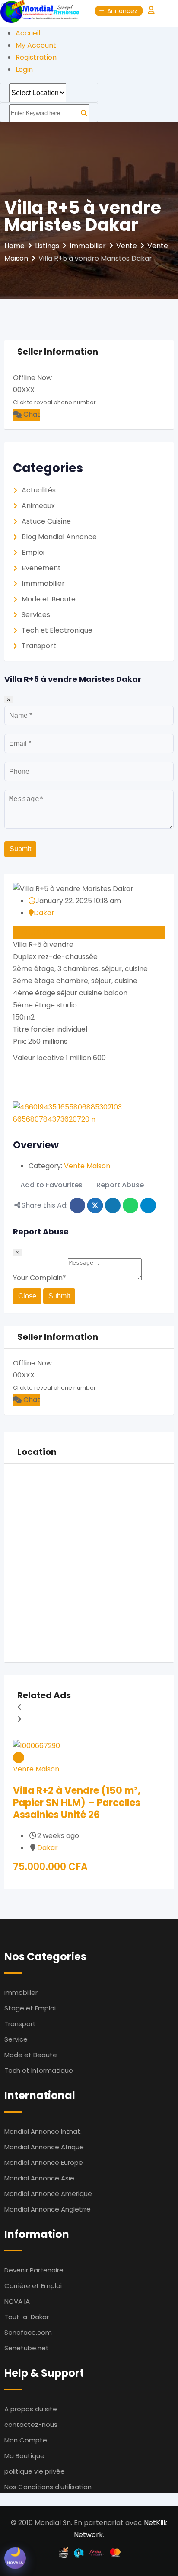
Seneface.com (28, 2332)
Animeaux (38, 506)
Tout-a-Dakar (27, 2317)
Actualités (39, 490)
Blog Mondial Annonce (59, 537)
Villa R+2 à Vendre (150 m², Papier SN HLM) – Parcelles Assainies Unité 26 (77, 1803)
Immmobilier (43, 583)
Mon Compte (26, 2440)
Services (36, 615)
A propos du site (31, 2409)
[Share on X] (95, 1205)
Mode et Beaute (49, 599)
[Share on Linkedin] (113, 1205)
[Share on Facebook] (77, 1205)
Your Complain (40, 1278)
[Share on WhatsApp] (130, 1205)
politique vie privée (35, 2471)
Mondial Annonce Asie (39, 2178)
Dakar (44, 913)
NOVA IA (17, 2301)
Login (24, 69)
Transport (39, 646)
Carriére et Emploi (33, 2286)
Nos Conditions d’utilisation (48, 2487)
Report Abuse (120, 1185)
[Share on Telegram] (148, 1205)
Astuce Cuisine (46, 521)
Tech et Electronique (57, 630)
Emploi (33, 552)
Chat (31, 414)
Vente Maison (87, 1166)
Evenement (41, 568)
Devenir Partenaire (34, 2270)
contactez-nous (31, 2424)
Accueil (28, 33)
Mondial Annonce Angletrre (48, 2209)
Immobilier (21, 1993)
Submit (20, 849)
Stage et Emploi (30, 2008)
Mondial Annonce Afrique (44, 2147)
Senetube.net (27, 2348)
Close (27, 1296)
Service (16, 2039)
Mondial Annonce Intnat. (43, 2131)
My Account (36, 45)
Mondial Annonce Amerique (48, 2194)
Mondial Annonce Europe (44, 2162)
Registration (36, 57)
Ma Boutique (24, 2456)
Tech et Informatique (39, 2070)
